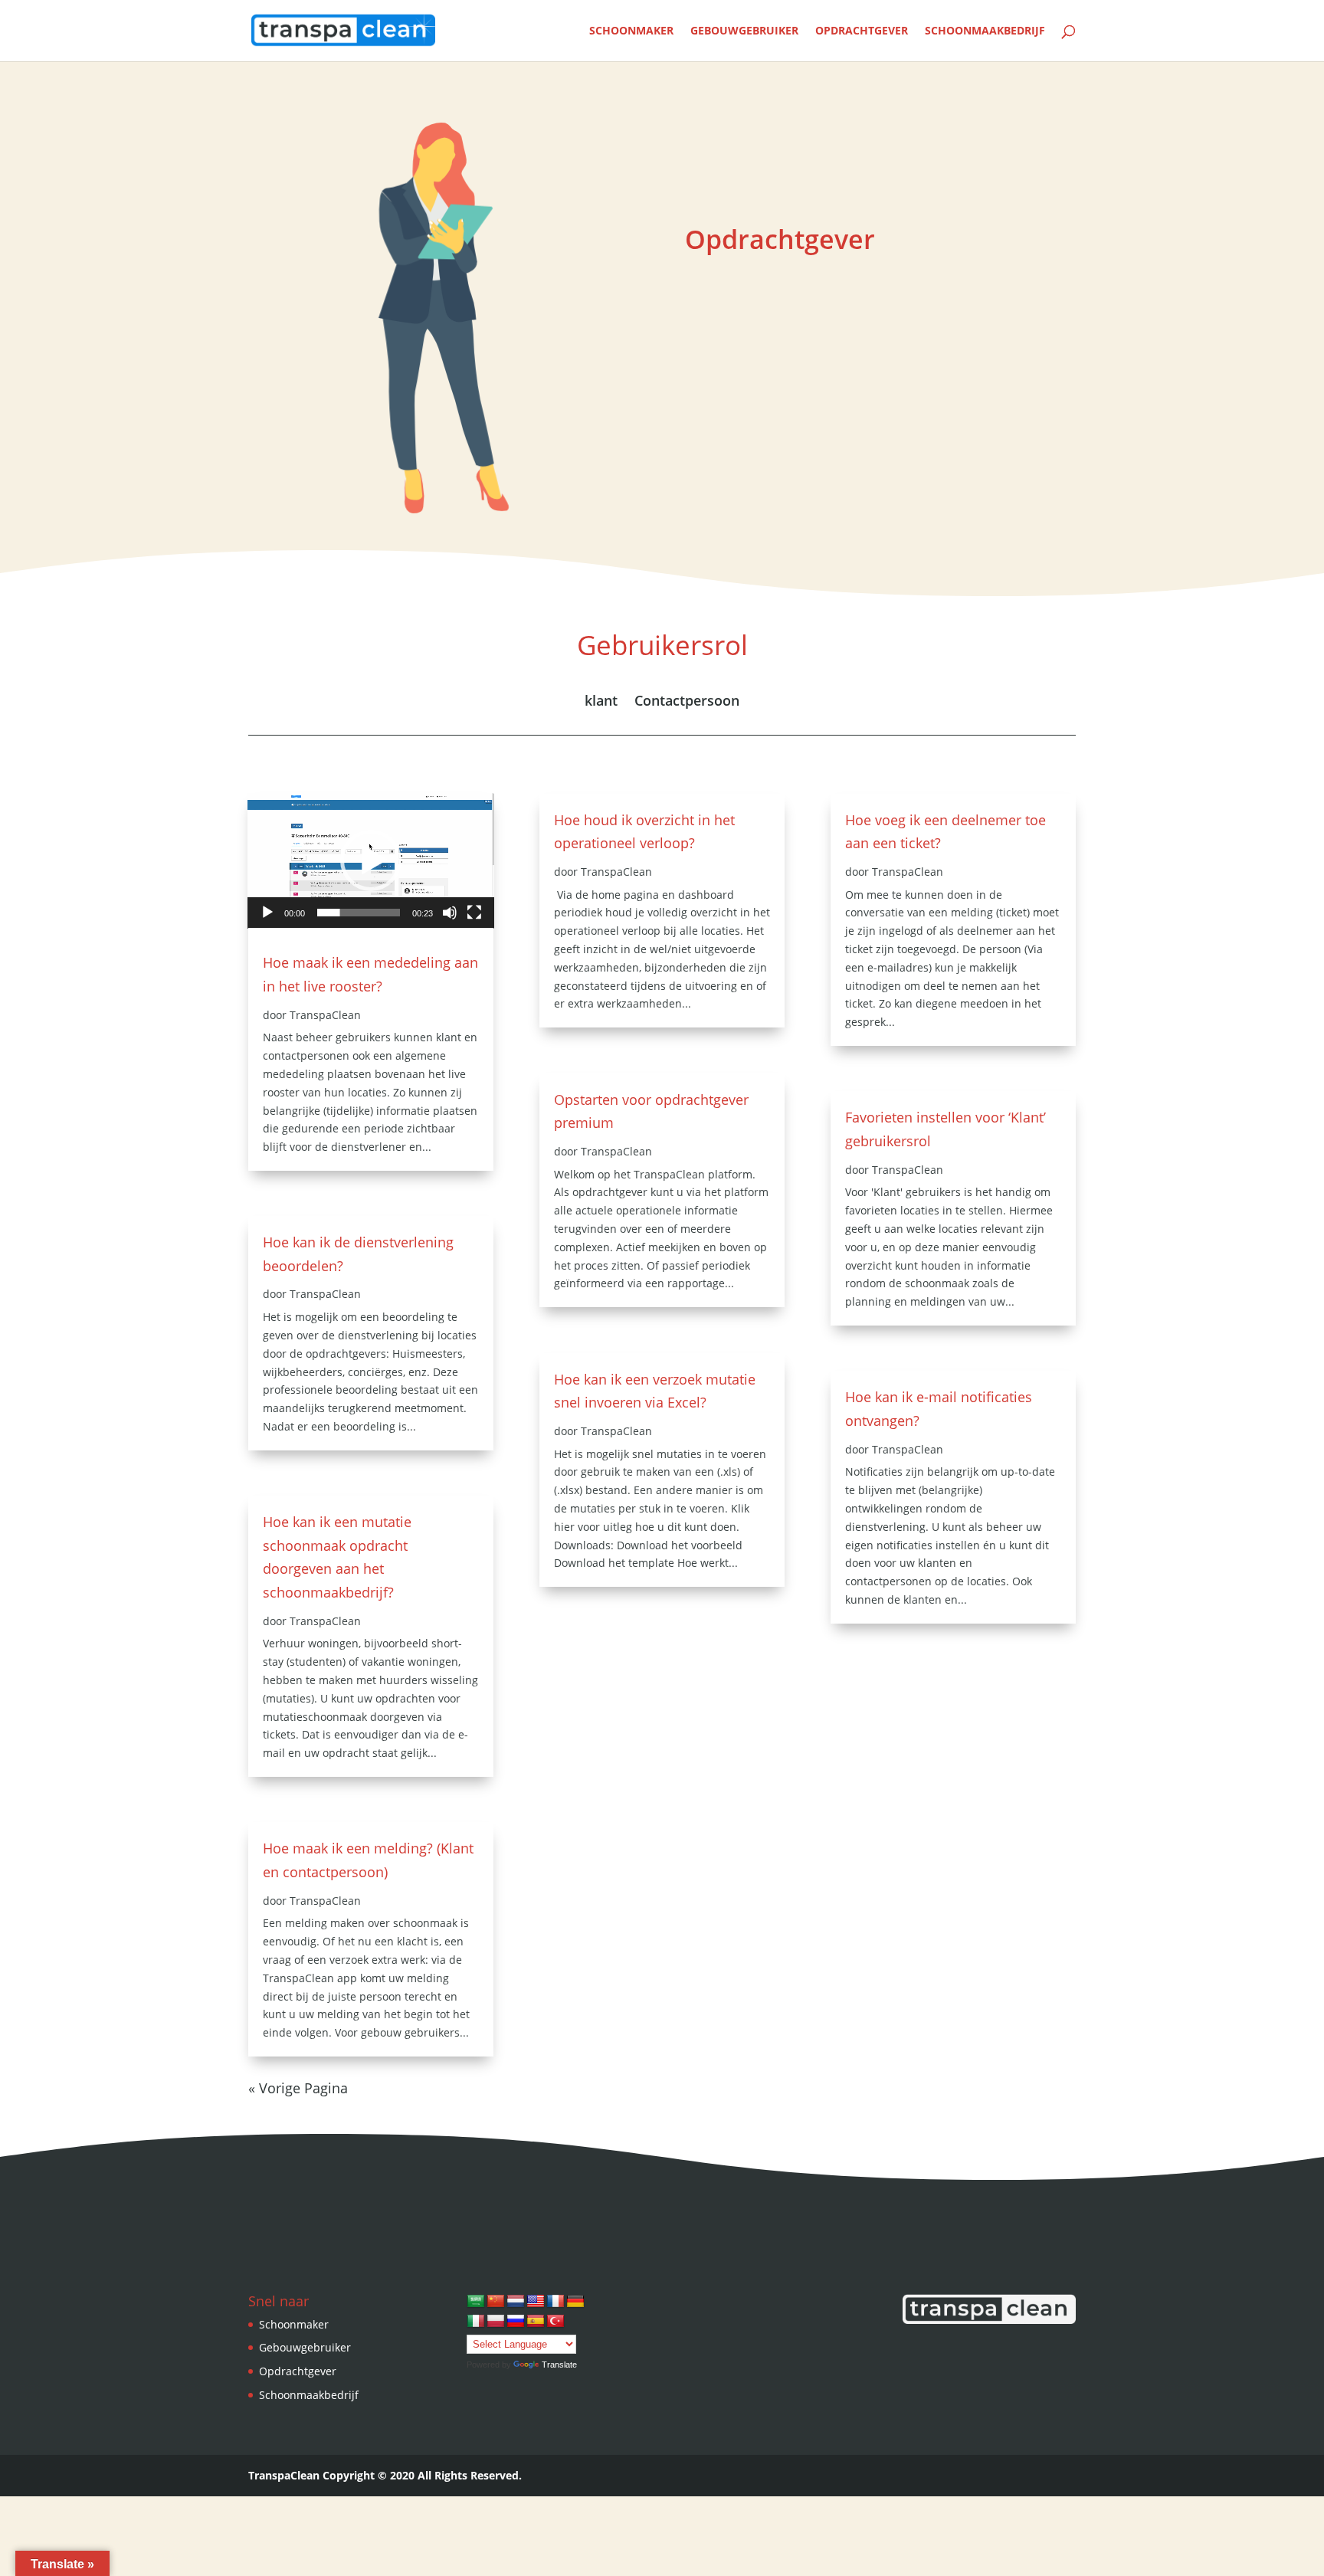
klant (601, 702)
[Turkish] (555, 2322)
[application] (371, 861)
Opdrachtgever (862, 31)
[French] (555, 2302)
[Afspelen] (267, 913)
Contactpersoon (687, 702)
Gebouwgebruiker (744, 31)
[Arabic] (476, 2302)
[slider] (359, 913)
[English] (536, 2302)
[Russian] (516, 2322)
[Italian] (476, 2322)
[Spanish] (536, 2322)
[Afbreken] (450, 913)
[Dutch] (516, 2302)
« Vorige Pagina (298, 2088)
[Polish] (496, 2322)
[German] (575, 2302)
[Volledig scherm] (474, 913)
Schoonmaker (631, 31)
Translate (559, 2365)
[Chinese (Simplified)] (496, 2302)
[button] (371, 860)
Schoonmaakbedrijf (985, 31)
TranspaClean (325, 1015)
